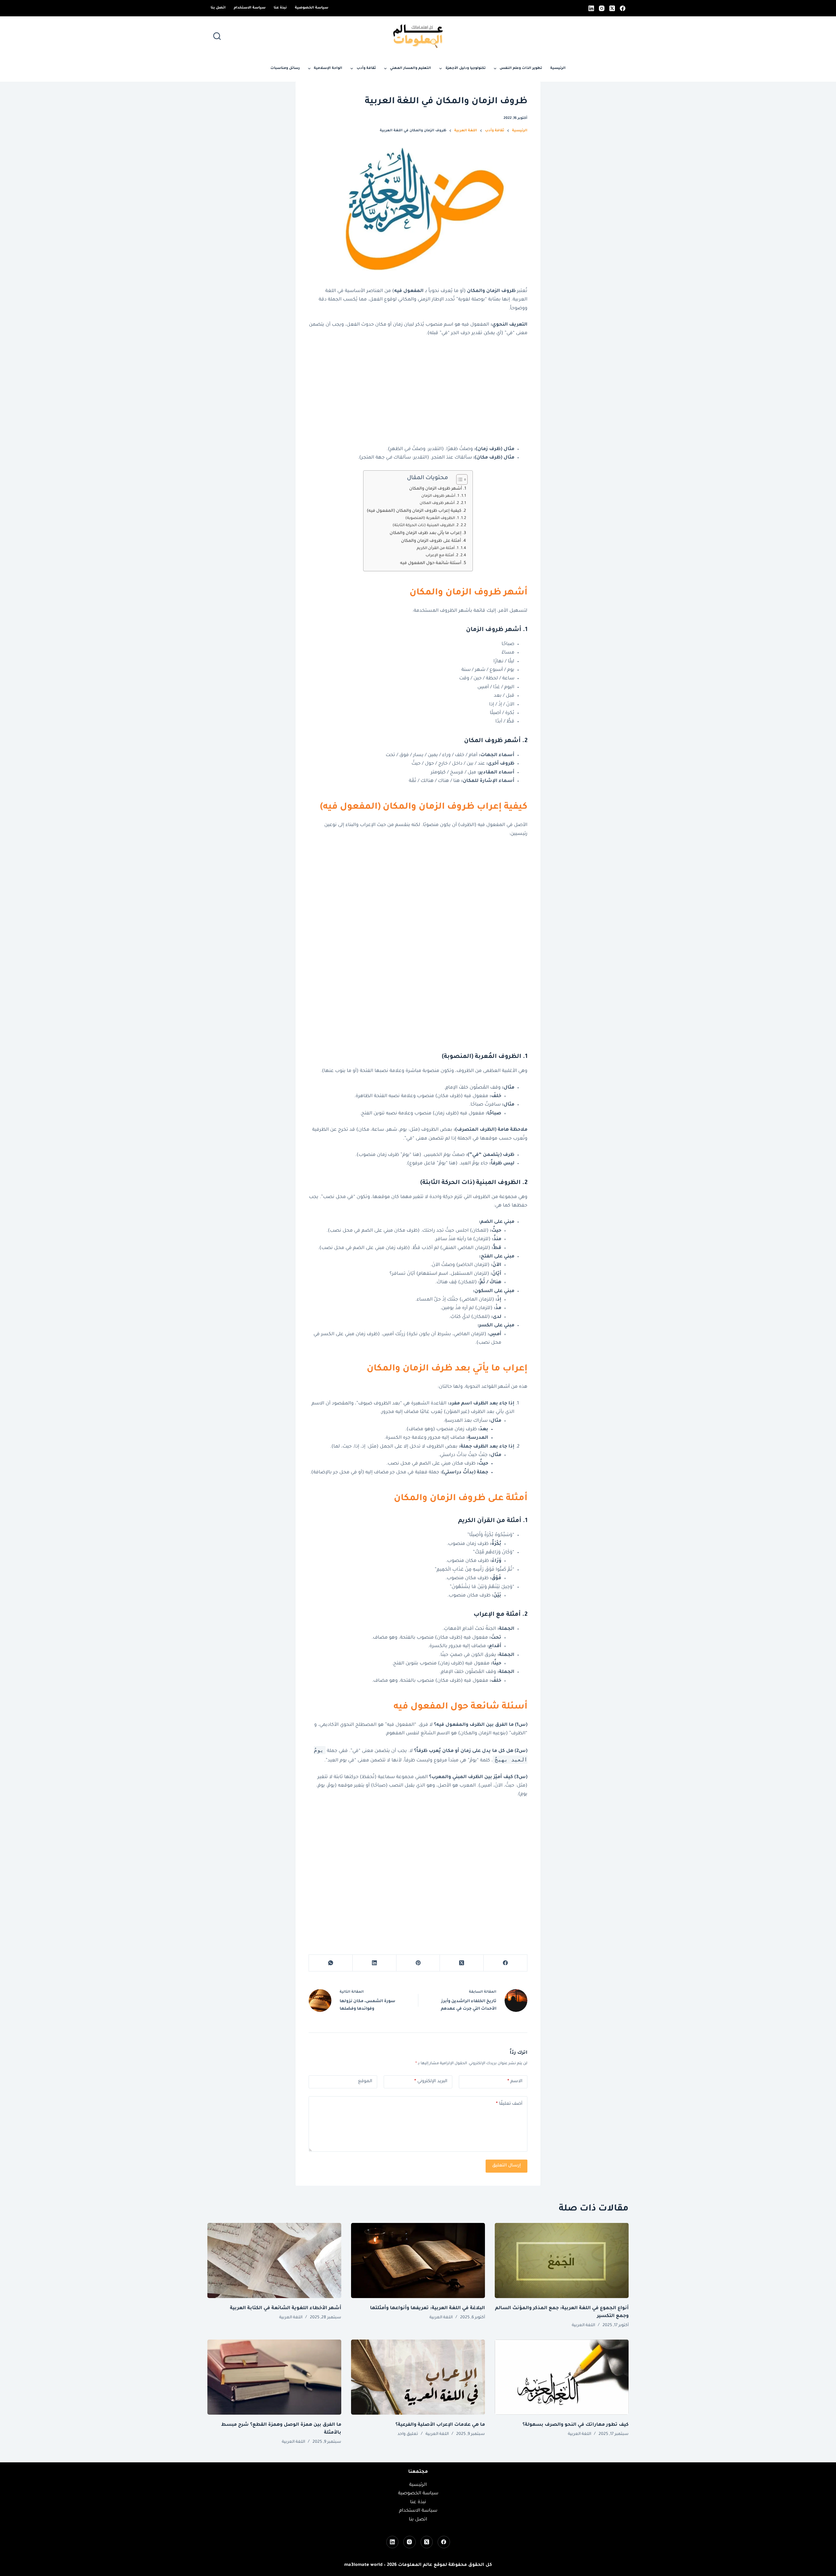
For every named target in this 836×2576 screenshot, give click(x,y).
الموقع (365, 2081)
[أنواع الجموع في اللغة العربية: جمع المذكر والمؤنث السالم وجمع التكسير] (562, 2261)
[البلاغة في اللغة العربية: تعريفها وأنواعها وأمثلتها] (418, 2261)
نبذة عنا (280, 8)
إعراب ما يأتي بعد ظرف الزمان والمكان (426, 533)
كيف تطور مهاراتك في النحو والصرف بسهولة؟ (576, 2425)
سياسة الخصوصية (312, 8)
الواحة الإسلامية (328, 68)
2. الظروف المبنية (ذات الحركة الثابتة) (426, 526)
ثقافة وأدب (366, 68)
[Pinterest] (418, 1963)
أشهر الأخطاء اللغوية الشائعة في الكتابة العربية (286, 2309)
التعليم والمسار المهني (410, 68)
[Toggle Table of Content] (459, 479)
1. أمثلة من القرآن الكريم (438, 549)
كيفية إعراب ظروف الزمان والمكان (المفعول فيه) (414, 511)
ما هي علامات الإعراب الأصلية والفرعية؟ (440, 2425)
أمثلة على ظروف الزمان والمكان (431, 541)
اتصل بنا (218, 8)
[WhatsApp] (330, 1963)
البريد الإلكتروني (431, 2081)
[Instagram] (602, 8)
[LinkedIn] (591, 8)
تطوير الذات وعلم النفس (521, 68)
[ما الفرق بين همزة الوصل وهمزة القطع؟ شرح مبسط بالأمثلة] (274, 2377)
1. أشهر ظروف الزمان (440, 496)
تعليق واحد (408, 2434)
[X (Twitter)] (612, 8)
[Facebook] (623, 8)
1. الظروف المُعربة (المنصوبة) (432, 518)
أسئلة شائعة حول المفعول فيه (431, 563)
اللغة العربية (583, 2325)
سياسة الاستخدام (250, 8)
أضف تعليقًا (509, 2104)
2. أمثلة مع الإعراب (442, 556)
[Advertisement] (418, 392)
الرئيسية (558, 68)
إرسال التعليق (506, 2166)
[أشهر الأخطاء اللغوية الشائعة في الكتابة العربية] (274, 2261)
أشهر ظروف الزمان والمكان (436, 489)
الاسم (515, 2081)
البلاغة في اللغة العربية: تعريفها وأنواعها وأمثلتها (427, 2309)
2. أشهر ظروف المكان (439, 503)
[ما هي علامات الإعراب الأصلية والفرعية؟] (418, 2377)
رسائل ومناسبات (285, 68)
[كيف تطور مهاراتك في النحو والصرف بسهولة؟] (562, 2377)
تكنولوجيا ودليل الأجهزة (466, 68)
